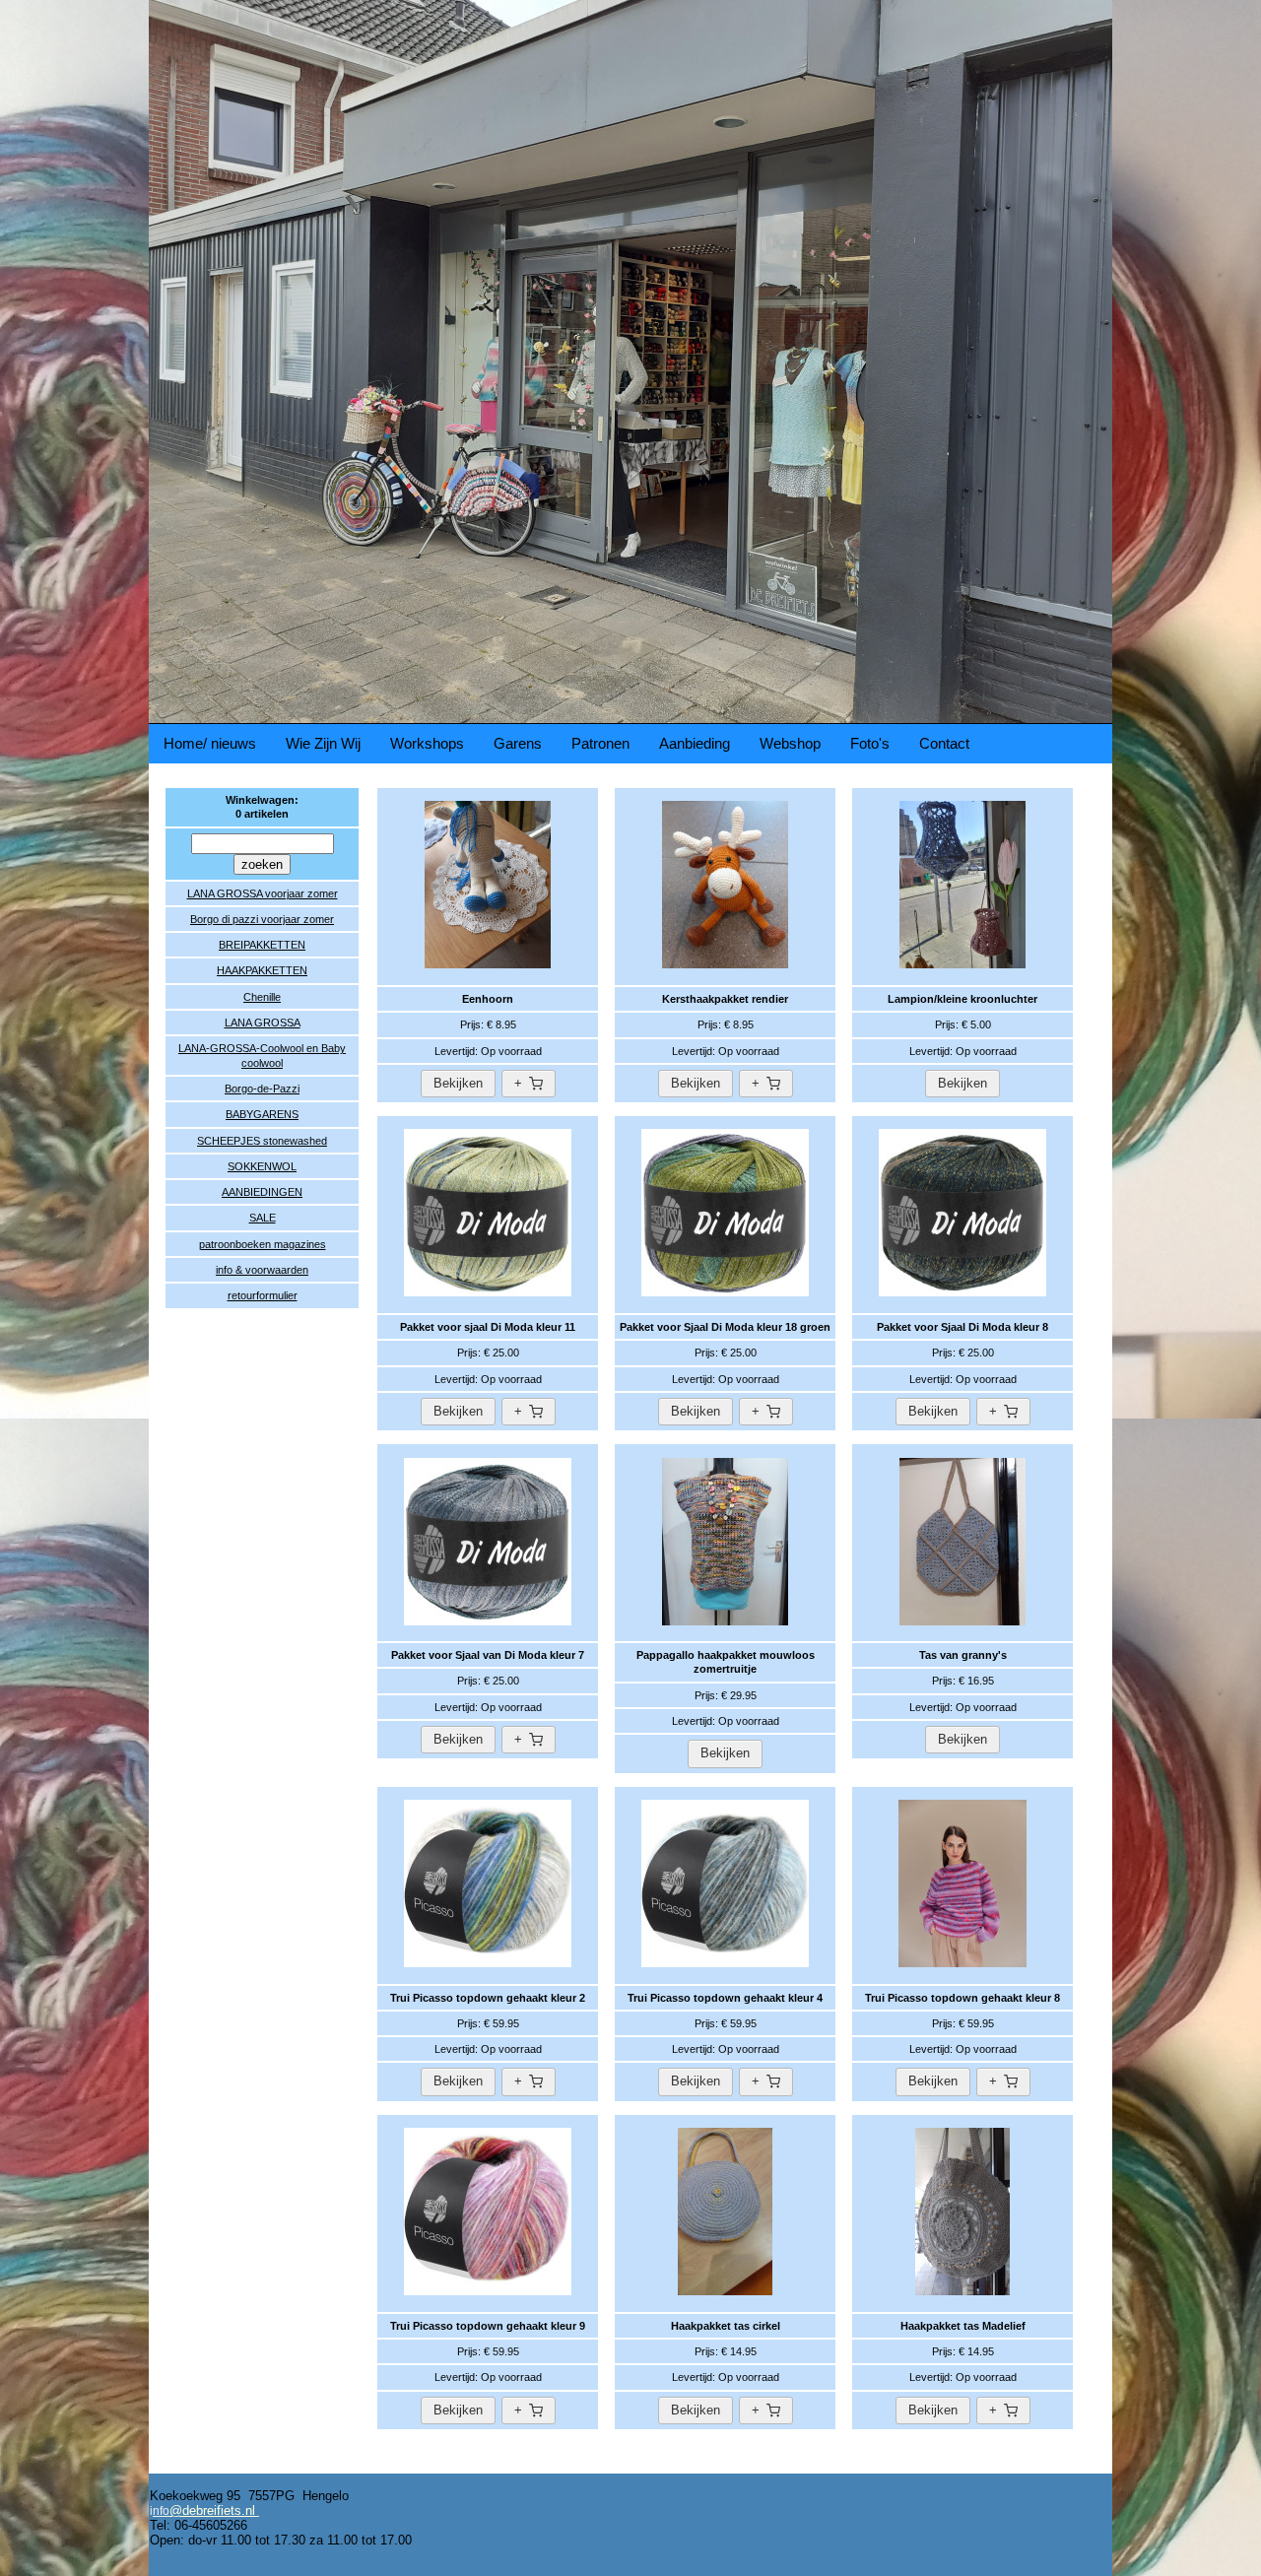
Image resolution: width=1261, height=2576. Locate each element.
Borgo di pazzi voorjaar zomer (262, 919)
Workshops (427, 743)
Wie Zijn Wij (323, 743)
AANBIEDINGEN (262, 1192)
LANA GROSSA (263, 1023)
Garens (518, 743)
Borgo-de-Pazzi (262, 1089)
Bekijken (458, 1083)
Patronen (600, 743)
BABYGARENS (262, 1114)
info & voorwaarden (262, 1270)
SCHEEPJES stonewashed (262, 1141)
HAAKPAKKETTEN (262, 970)
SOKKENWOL (262, 1166)
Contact (944, 743)
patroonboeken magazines (263, 1244)
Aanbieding (695, 743)
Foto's (870, 743)
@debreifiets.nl (212, 2510)
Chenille (262, 997)
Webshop (790, 743)
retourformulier (263, 1295)
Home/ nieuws (210, 743)
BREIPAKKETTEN (262, 945)
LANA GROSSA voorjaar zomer (263, 893)
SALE (263, 1218)
